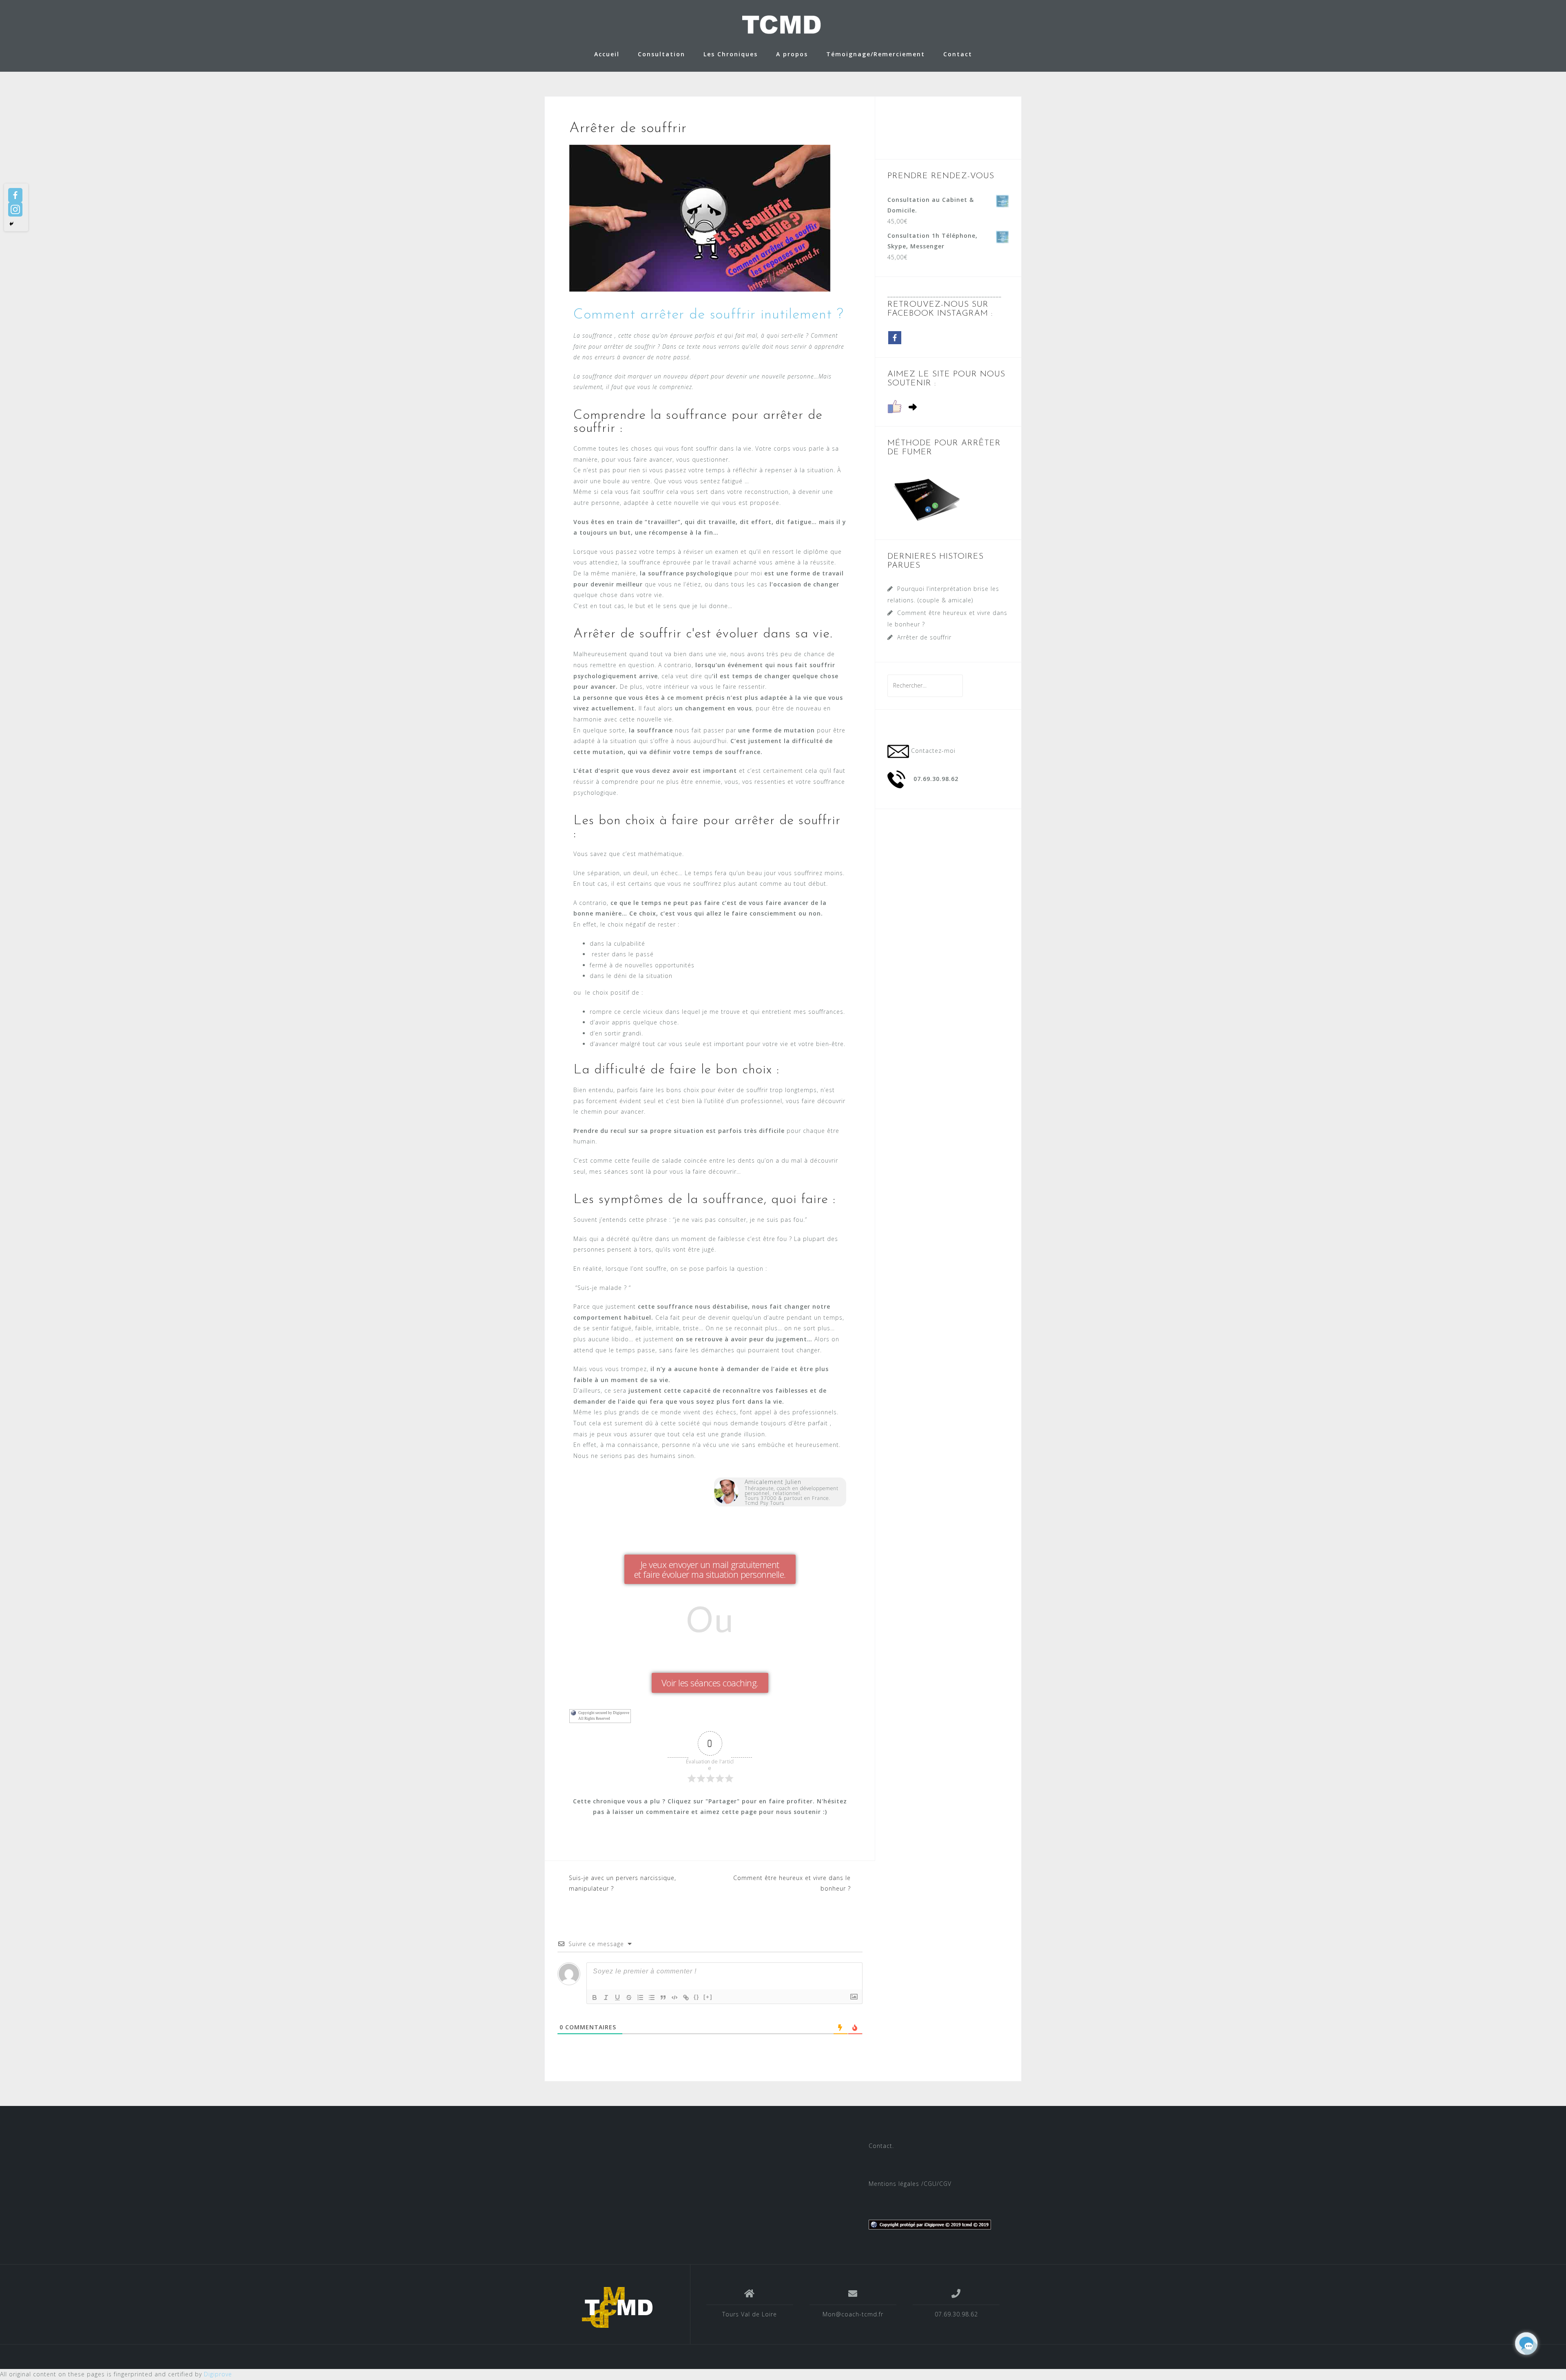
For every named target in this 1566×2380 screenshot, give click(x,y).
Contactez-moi (933, 751)
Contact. (881, 2146)
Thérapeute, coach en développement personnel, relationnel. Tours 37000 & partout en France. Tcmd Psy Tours (792, 1496)
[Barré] (629, 1997)
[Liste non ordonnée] (652, 1997)
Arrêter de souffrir (924, 637)
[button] (710, 1569)
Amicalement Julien (773, 1482)
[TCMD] (617, 2307)
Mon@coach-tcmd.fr (853, 2314)
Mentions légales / (896, 2184)
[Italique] (606, 1997)
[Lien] (686, 1997)
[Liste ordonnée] (640, 1997)
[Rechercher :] (925, 685)
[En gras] (595, 1997)
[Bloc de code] (675, 1997)
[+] (708, 1997)
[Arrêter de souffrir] (700, 218)
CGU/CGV (938, 2184)
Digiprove (218, 2374)
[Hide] (11, 224)
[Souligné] (617, 1997)
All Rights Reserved (594, 1719)
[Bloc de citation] (663, 1997)
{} (697, 1997)
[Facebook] (15, 195)
